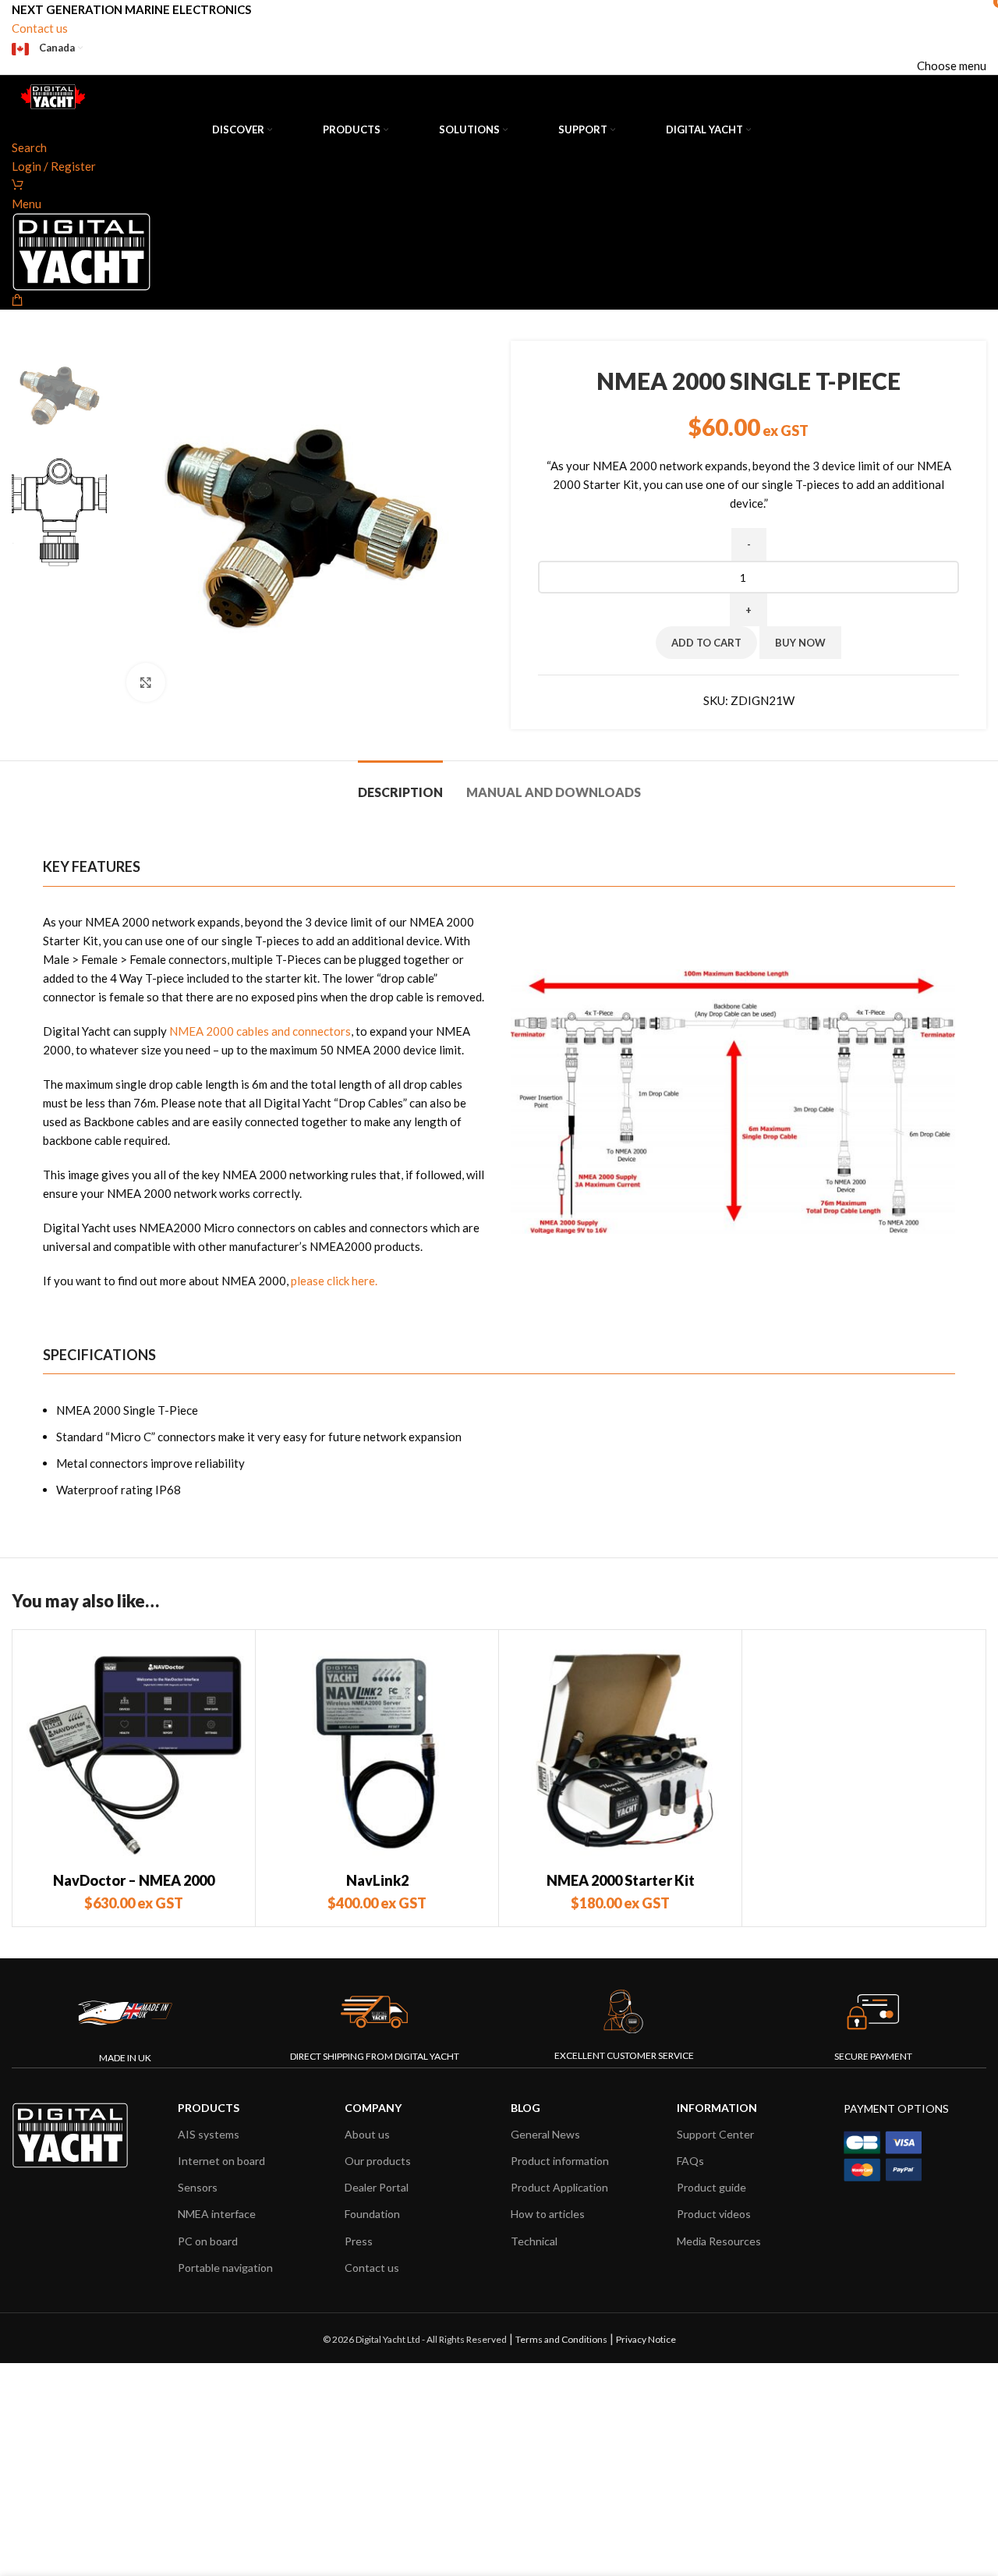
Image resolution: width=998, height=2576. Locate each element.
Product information (560, 2161)
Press (359, 2241)
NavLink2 (377, 1880)
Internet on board (221, 2161)
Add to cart (706, 643)
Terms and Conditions (561, 2339)
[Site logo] (51, 96)
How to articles (548, 2214)
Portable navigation (225, 2268)
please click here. (334, 1281)
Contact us (40, 28)
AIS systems (209, 2134)
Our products (378, 2161)
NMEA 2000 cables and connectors (260, 1031)
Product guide (711, 2187)
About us (367, 2134)
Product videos (714, 2214)
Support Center (715, 2134)
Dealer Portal (377, 2187)
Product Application (559, 2187)
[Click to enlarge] (146, 682)
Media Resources (719, 2241)
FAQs (690, 2161)
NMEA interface (217, 2214)
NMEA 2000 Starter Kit (621, 1880)
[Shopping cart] (18, 185)
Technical (534, 2241)
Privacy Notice (646, 2339)
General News (545, 2134)
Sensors (198, 2187)
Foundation (372, 2214)
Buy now (800, 643)
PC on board (208, 2241)
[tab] (400, 784)
